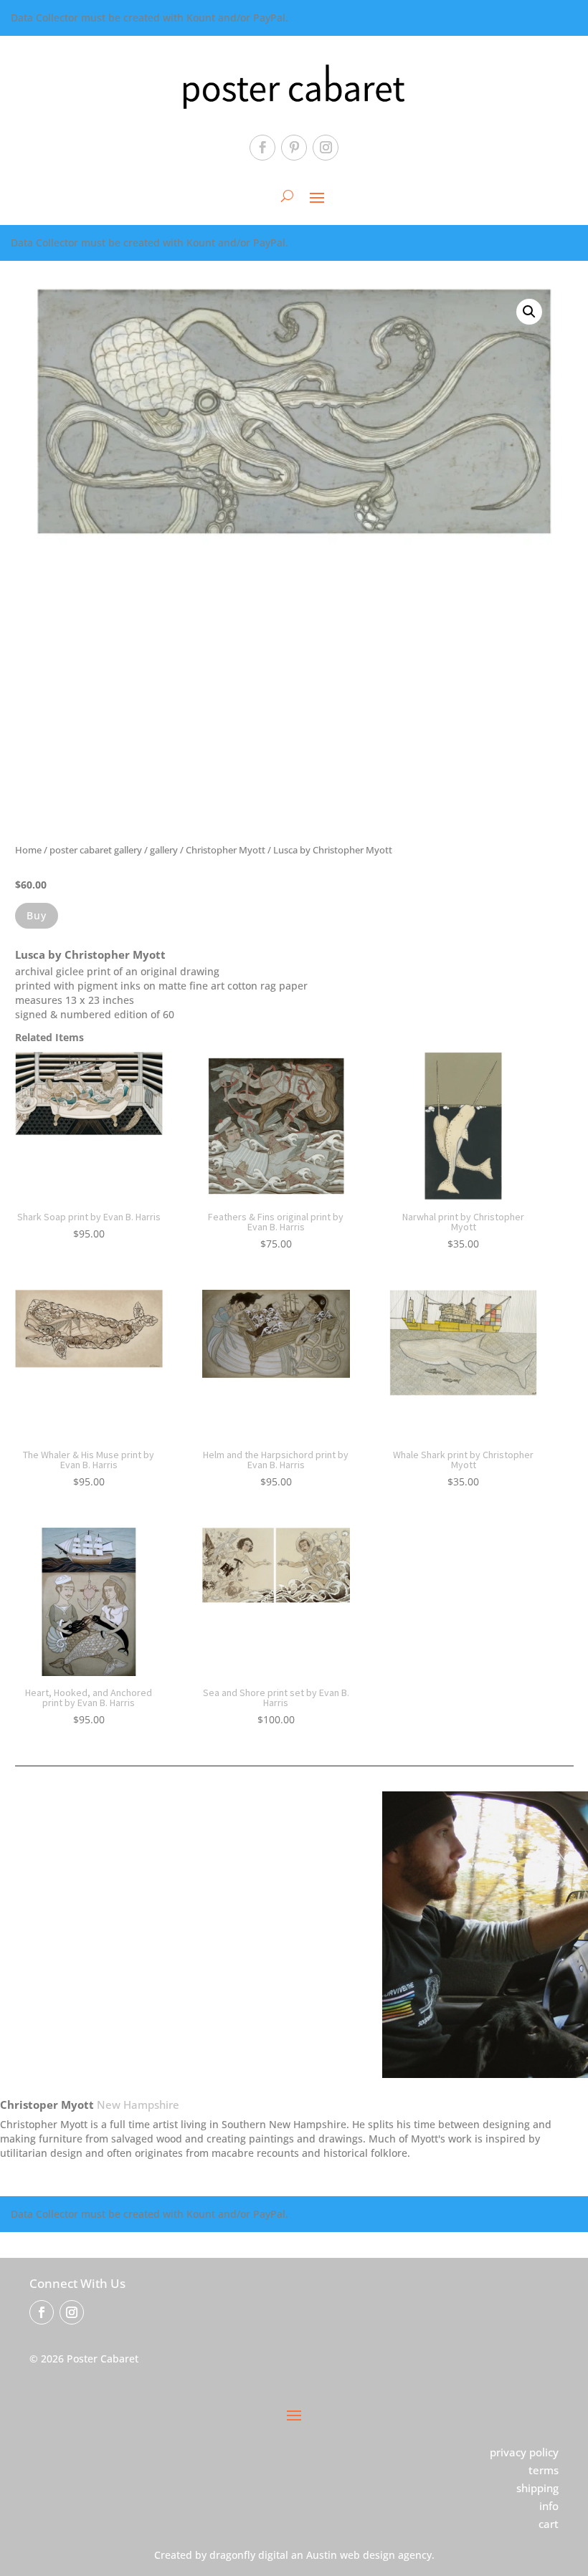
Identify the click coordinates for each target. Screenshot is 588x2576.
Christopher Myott (226, 850)
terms (544, 2470)
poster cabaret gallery (96, 850)
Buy (37, 915)
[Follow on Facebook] (262, 148)
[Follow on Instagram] (326, 148)
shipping (537, 2488)
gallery (164, 850)
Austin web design (351, 2555)
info (549, 2506)
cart (549, 2524)
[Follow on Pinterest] (294, 148)
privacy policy (524, 2452)
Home (28, 850)
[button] (529, 312)
